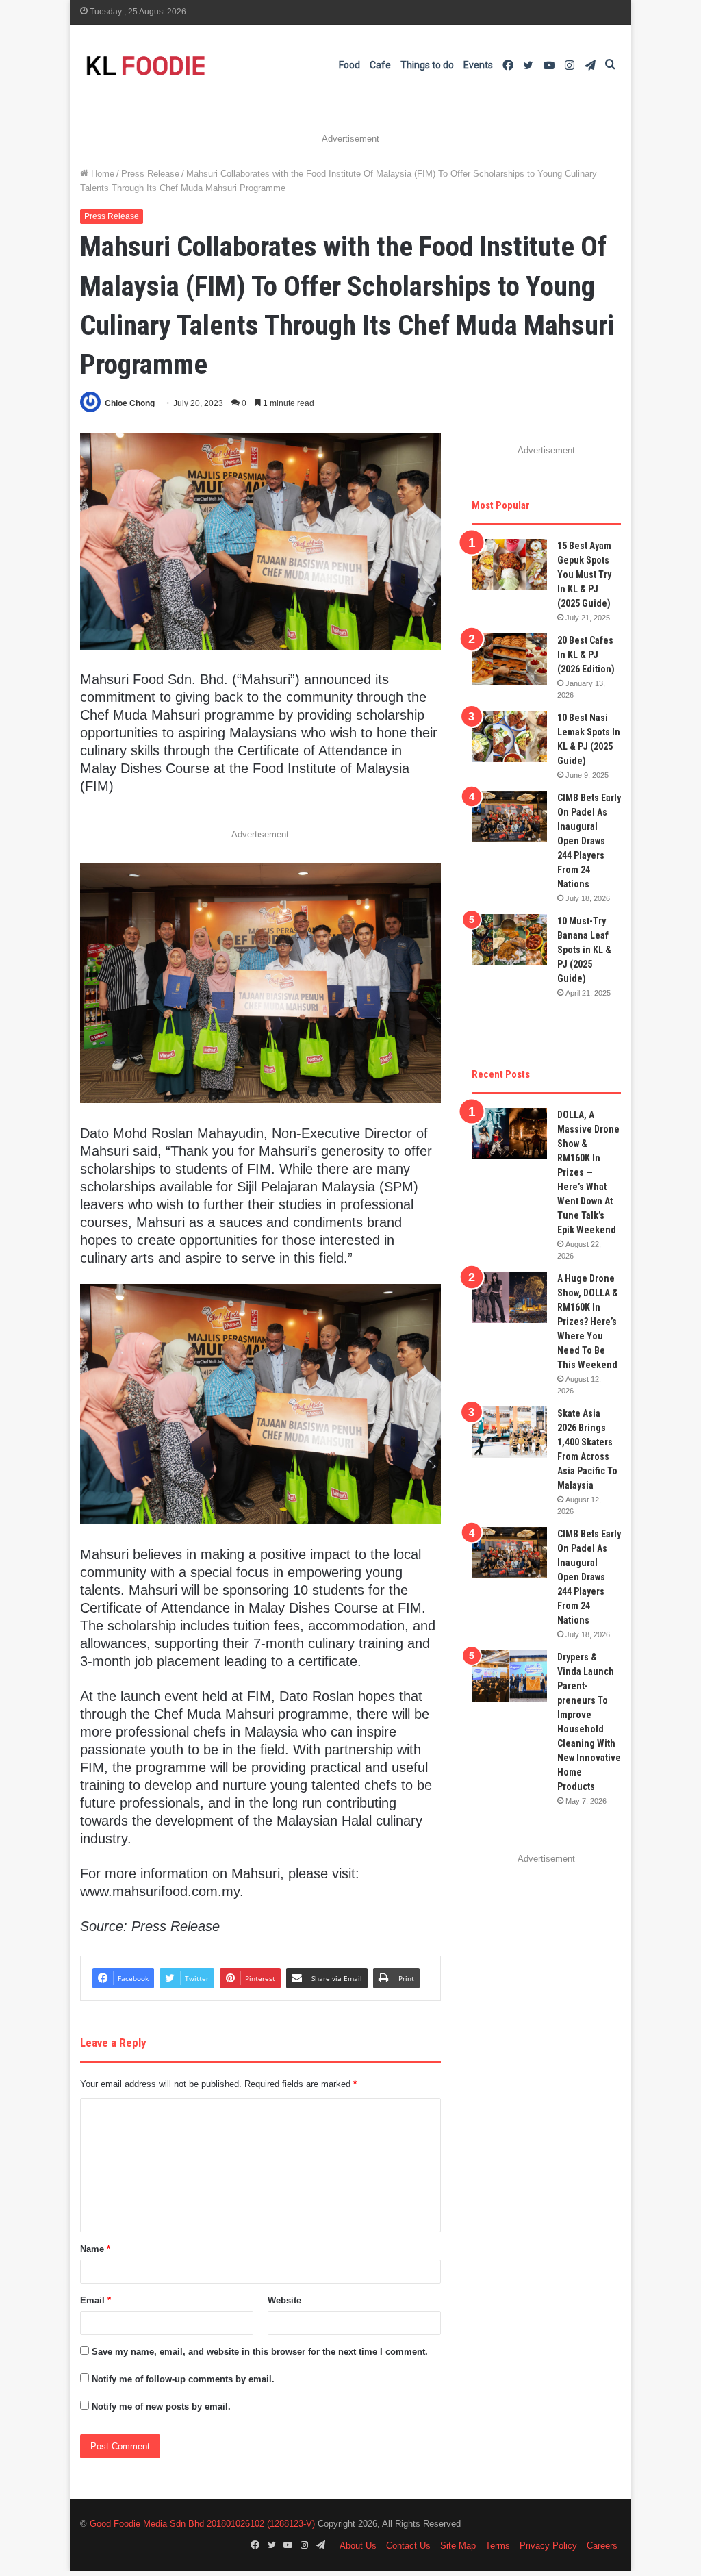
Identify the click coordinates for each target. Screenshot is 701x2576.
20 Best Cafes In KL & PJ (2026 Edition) (586, 655)
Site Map (458, 2546)
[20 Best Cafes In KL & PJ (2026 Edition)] (509, 659)
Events (478, 65)
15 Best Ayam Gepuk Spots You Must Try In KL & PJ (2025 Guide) (584, 574)
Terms (498, 2546)
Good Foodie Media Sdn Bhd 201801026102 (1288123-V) (202, 2524)
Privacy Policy (548, 2546)
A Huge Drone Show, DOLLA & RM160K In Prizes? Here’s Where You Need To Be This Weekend (588, 1322)
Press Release (150, 174)
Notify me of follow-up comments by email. (183, 2379)
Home (101, 174)
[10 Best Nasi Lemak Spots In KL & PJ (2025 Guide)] (509, 736)
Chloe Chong (130, 403)
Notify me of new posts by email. (161, 2407)
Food (349, 65)
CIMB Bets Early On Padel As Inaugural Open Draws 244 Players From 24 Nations (589, 841)
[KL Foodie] (200, 65)
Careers (602, 2546)
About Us (358, 2546)
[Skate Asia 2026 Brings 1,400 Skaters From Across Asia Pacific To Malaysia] (509, 1432)
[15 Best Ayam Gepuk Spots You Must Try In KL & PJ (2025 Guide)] (509, 565)
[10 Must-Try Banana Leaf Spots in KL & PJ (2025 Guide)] (509, 940)
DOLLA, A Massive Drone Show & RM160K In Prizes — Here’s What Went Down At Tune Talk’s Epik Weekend (588, 1172)
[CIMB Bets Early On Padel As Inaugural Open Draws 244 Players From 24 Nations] (509, 817)
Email (95, 2300)
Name (95, 2249)
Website (284, 2300)
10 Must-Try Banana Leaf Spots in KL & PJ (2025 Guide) (584, 950)
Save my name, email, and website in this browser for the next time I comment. (260, 2352)
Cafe (380, 65)
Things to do (427, 65)
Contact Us (408, 2546)
